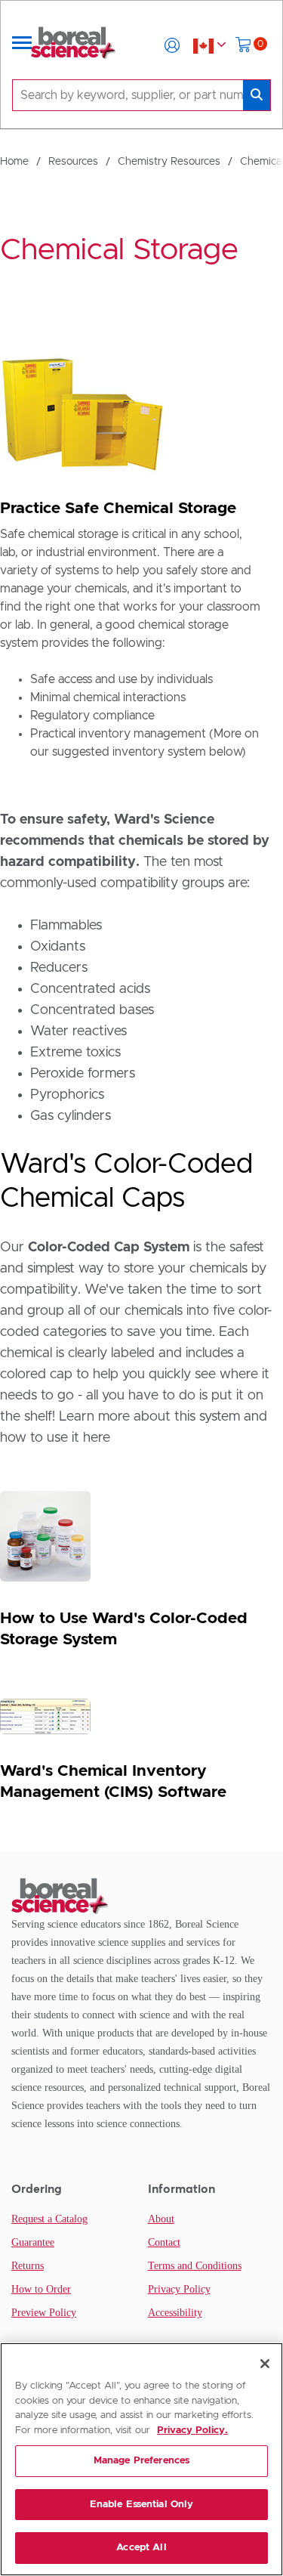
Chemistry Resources (169, 162)
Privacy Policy (179, 2289)
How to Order (41, 2289)
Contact (164, 2242)
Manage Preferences (141, 2461)
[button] (172, 45)
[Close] (265, 2364)
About (161, 2219)
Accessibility (175, 2313)
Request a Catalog (49, 2219)
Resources (73, 162)
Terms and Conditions (195, 2266)
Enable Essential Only (142, 2505)
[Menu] (22, 45)
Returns (28, 2266)
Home (14, 162)
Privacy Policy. (192, 2431)
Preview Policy (44, 2313)
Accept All (141, 2548)
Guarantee (33, 2242)
